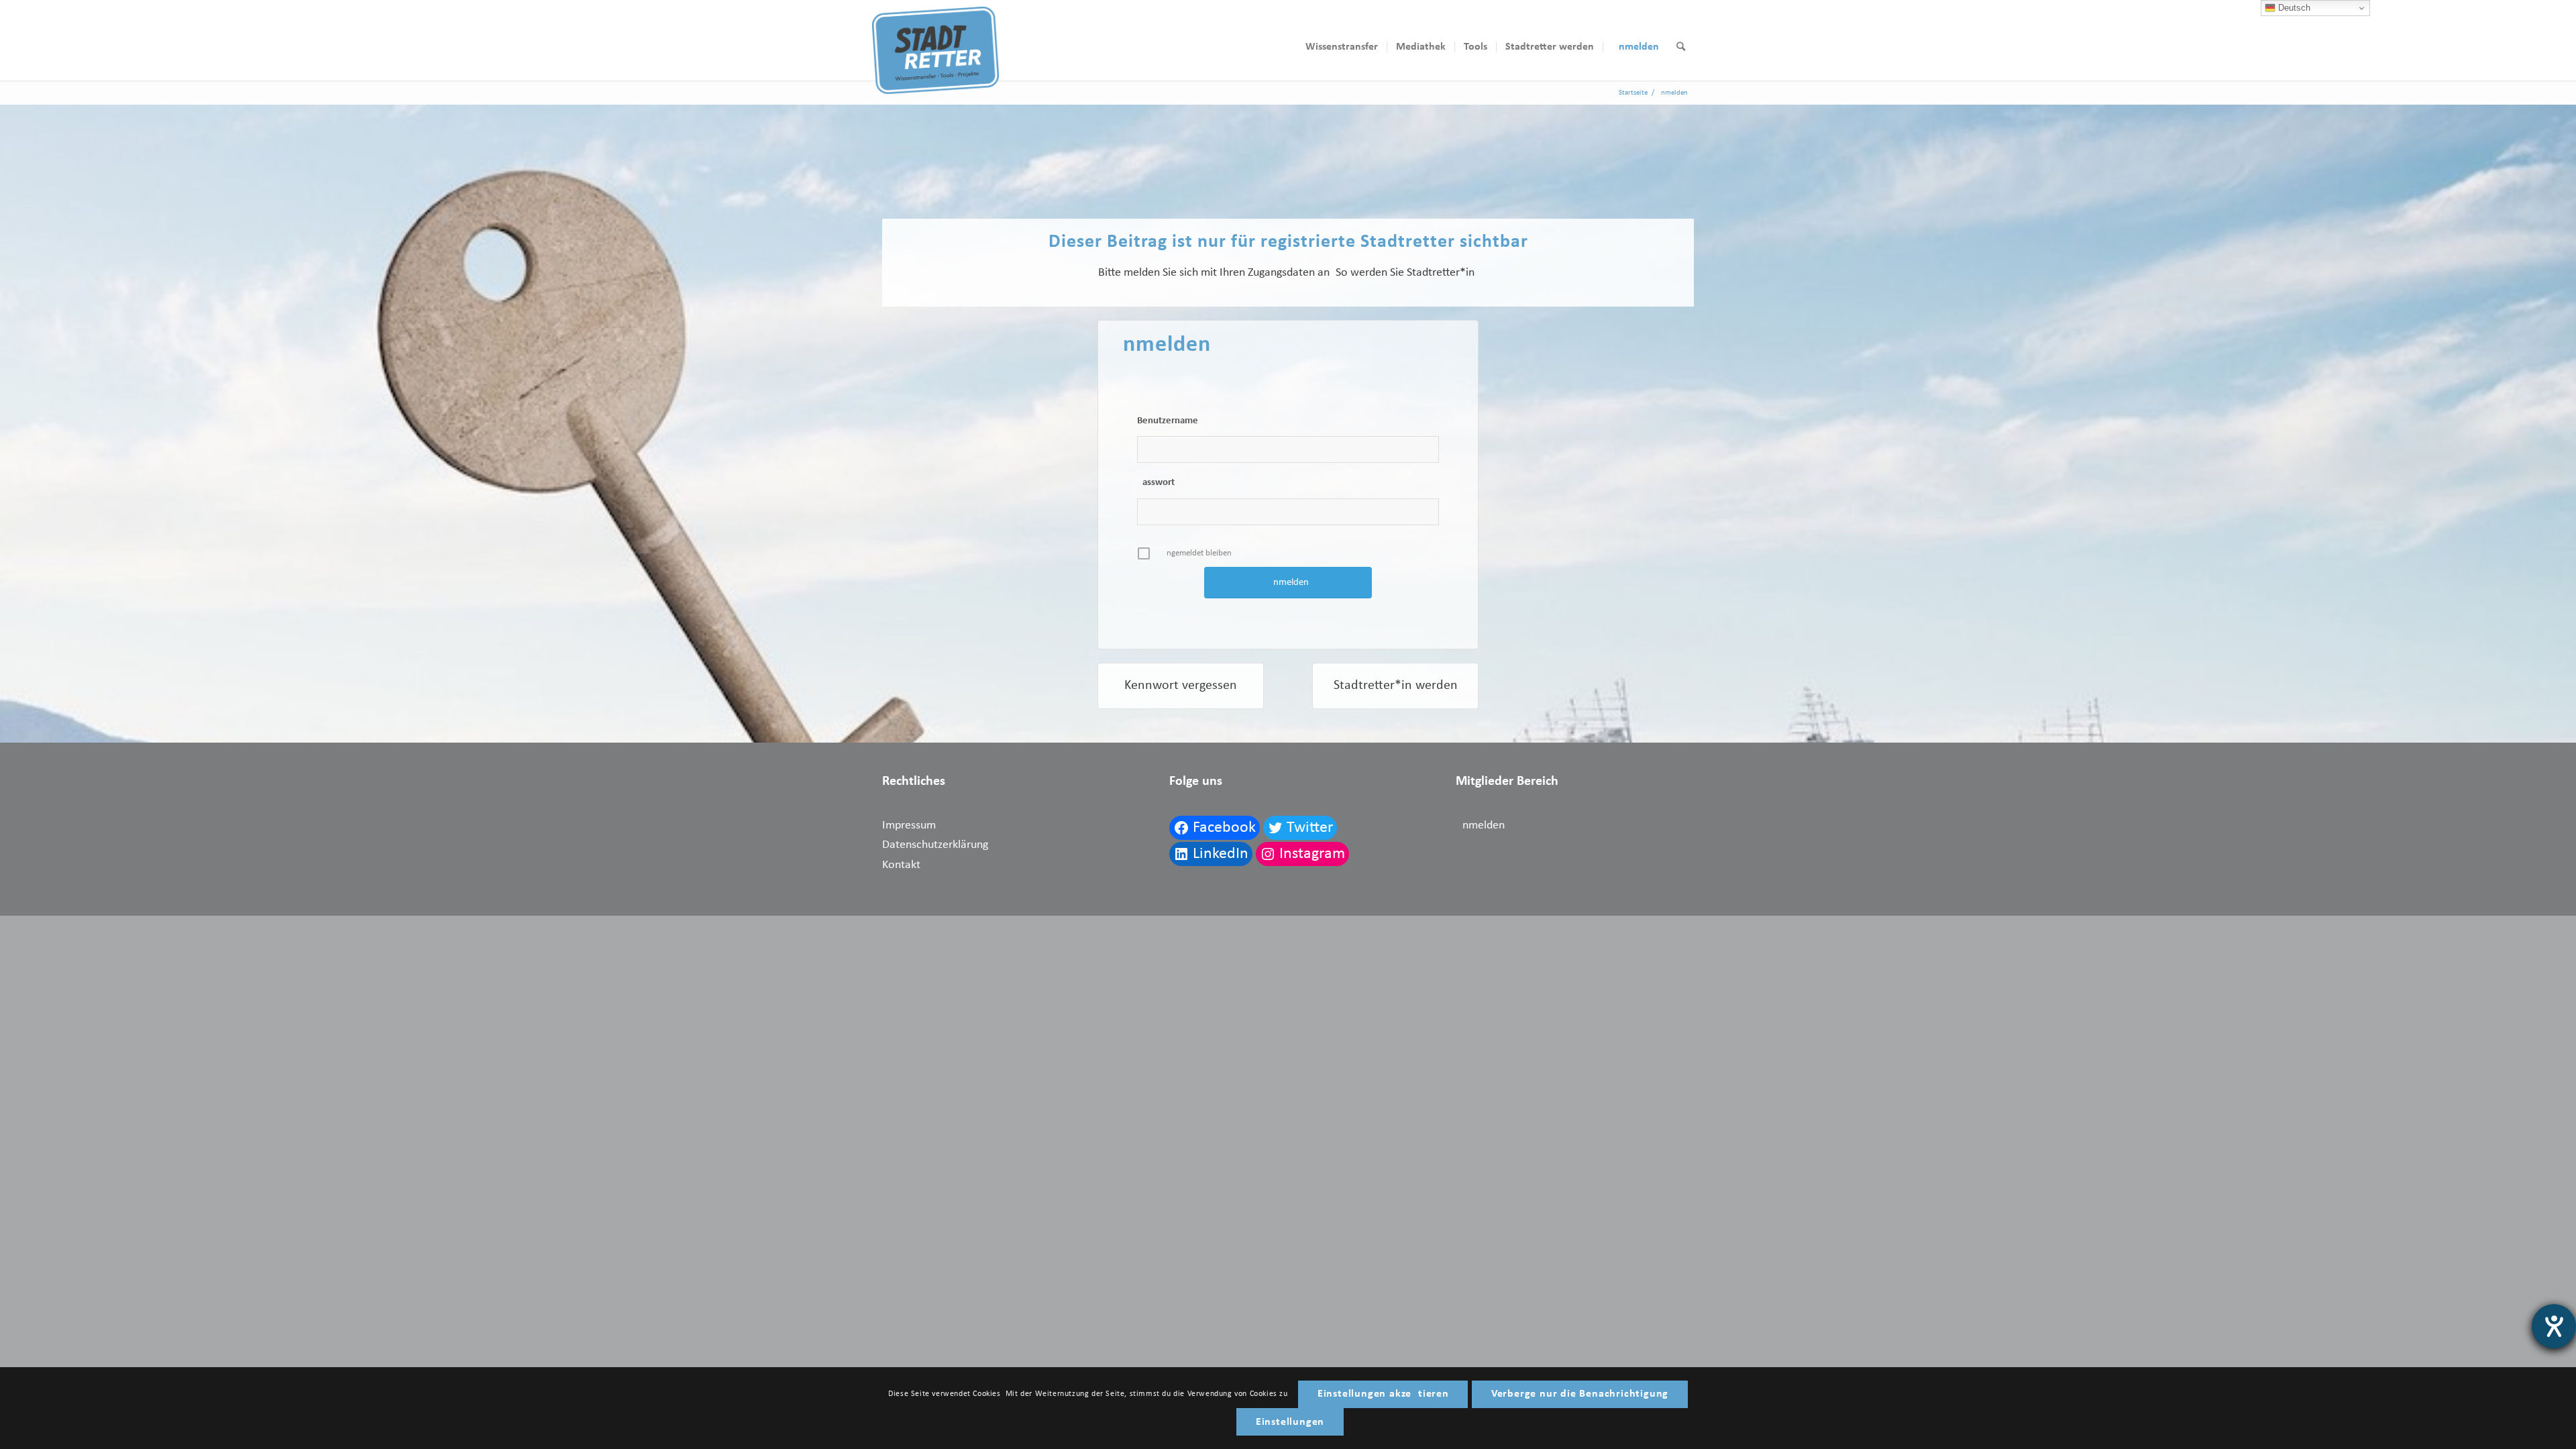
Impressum (909, 825)
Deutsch (2293, 8)
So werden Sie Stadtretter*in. (1407, 273)
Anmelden (1480, 825)
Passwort (1156, 483)
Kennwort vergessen (1181, 686)
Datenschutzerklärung (935, 845)
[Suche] (1681, 47)
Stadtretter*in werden (1396, 686)
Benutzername (1168, 421)
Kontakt (901, 865)
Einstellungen (1290, 1422)
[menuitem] (1342, 47)
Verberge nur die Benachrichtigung (1580, 1394)
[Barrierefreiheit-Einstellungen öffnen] (2554, 1326)
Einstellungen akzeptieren (1383, 1394)
